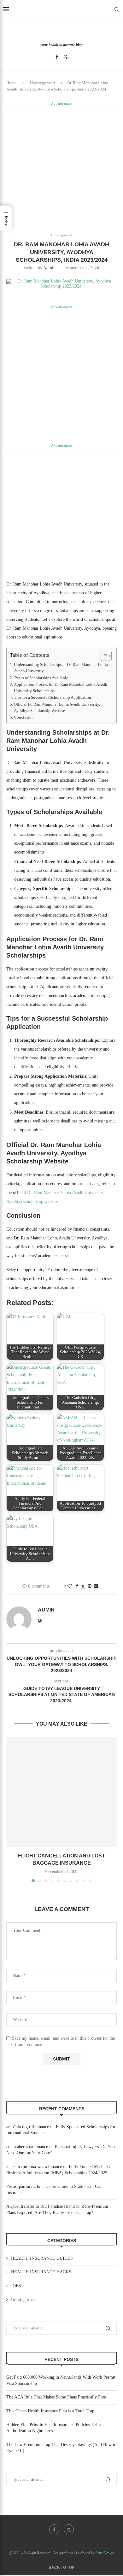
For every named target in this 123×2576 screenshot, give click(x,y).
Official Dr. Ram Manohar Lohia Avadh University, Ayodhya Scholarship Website (57, 708)
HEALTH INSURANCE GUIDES (42, 2258)
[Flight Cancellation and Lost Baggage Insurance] (61, 1792)
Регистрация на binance (28, 2186)
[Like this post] (70, 1586)
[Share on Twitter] (83, 1587)
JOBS (16, 2286)
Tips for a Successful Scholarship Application (53, 697)
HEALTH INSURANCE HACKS (41, 2272)
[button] (12, 1809)
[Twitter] (66, 57)
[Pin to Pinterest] (90, 1586)
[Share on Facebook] (77, 1586)
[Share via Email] (96, 1586)
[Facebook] (57, 57)
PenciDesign (105, 2553)
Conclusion (24, 717)
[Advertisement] (61, 169)
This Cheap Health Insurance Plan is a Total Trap (50, 2411)
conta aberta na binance (27, 2147)
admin (49, 268)
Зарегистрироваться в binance (34, 2167)
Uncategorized (42, 83)
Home (11, 83)
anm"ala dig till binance (28, 2127)
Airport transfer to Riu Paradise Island (41, 2206)
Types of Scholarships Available (41, 678)
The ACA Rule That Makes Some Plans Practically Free (56, 2397)
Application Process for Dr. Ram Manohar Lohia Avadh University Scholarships (61, 688)
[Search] (117, 9)
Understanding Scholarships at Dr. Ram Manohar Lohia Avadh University (61, 668)
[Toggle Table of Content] (103, 656)
